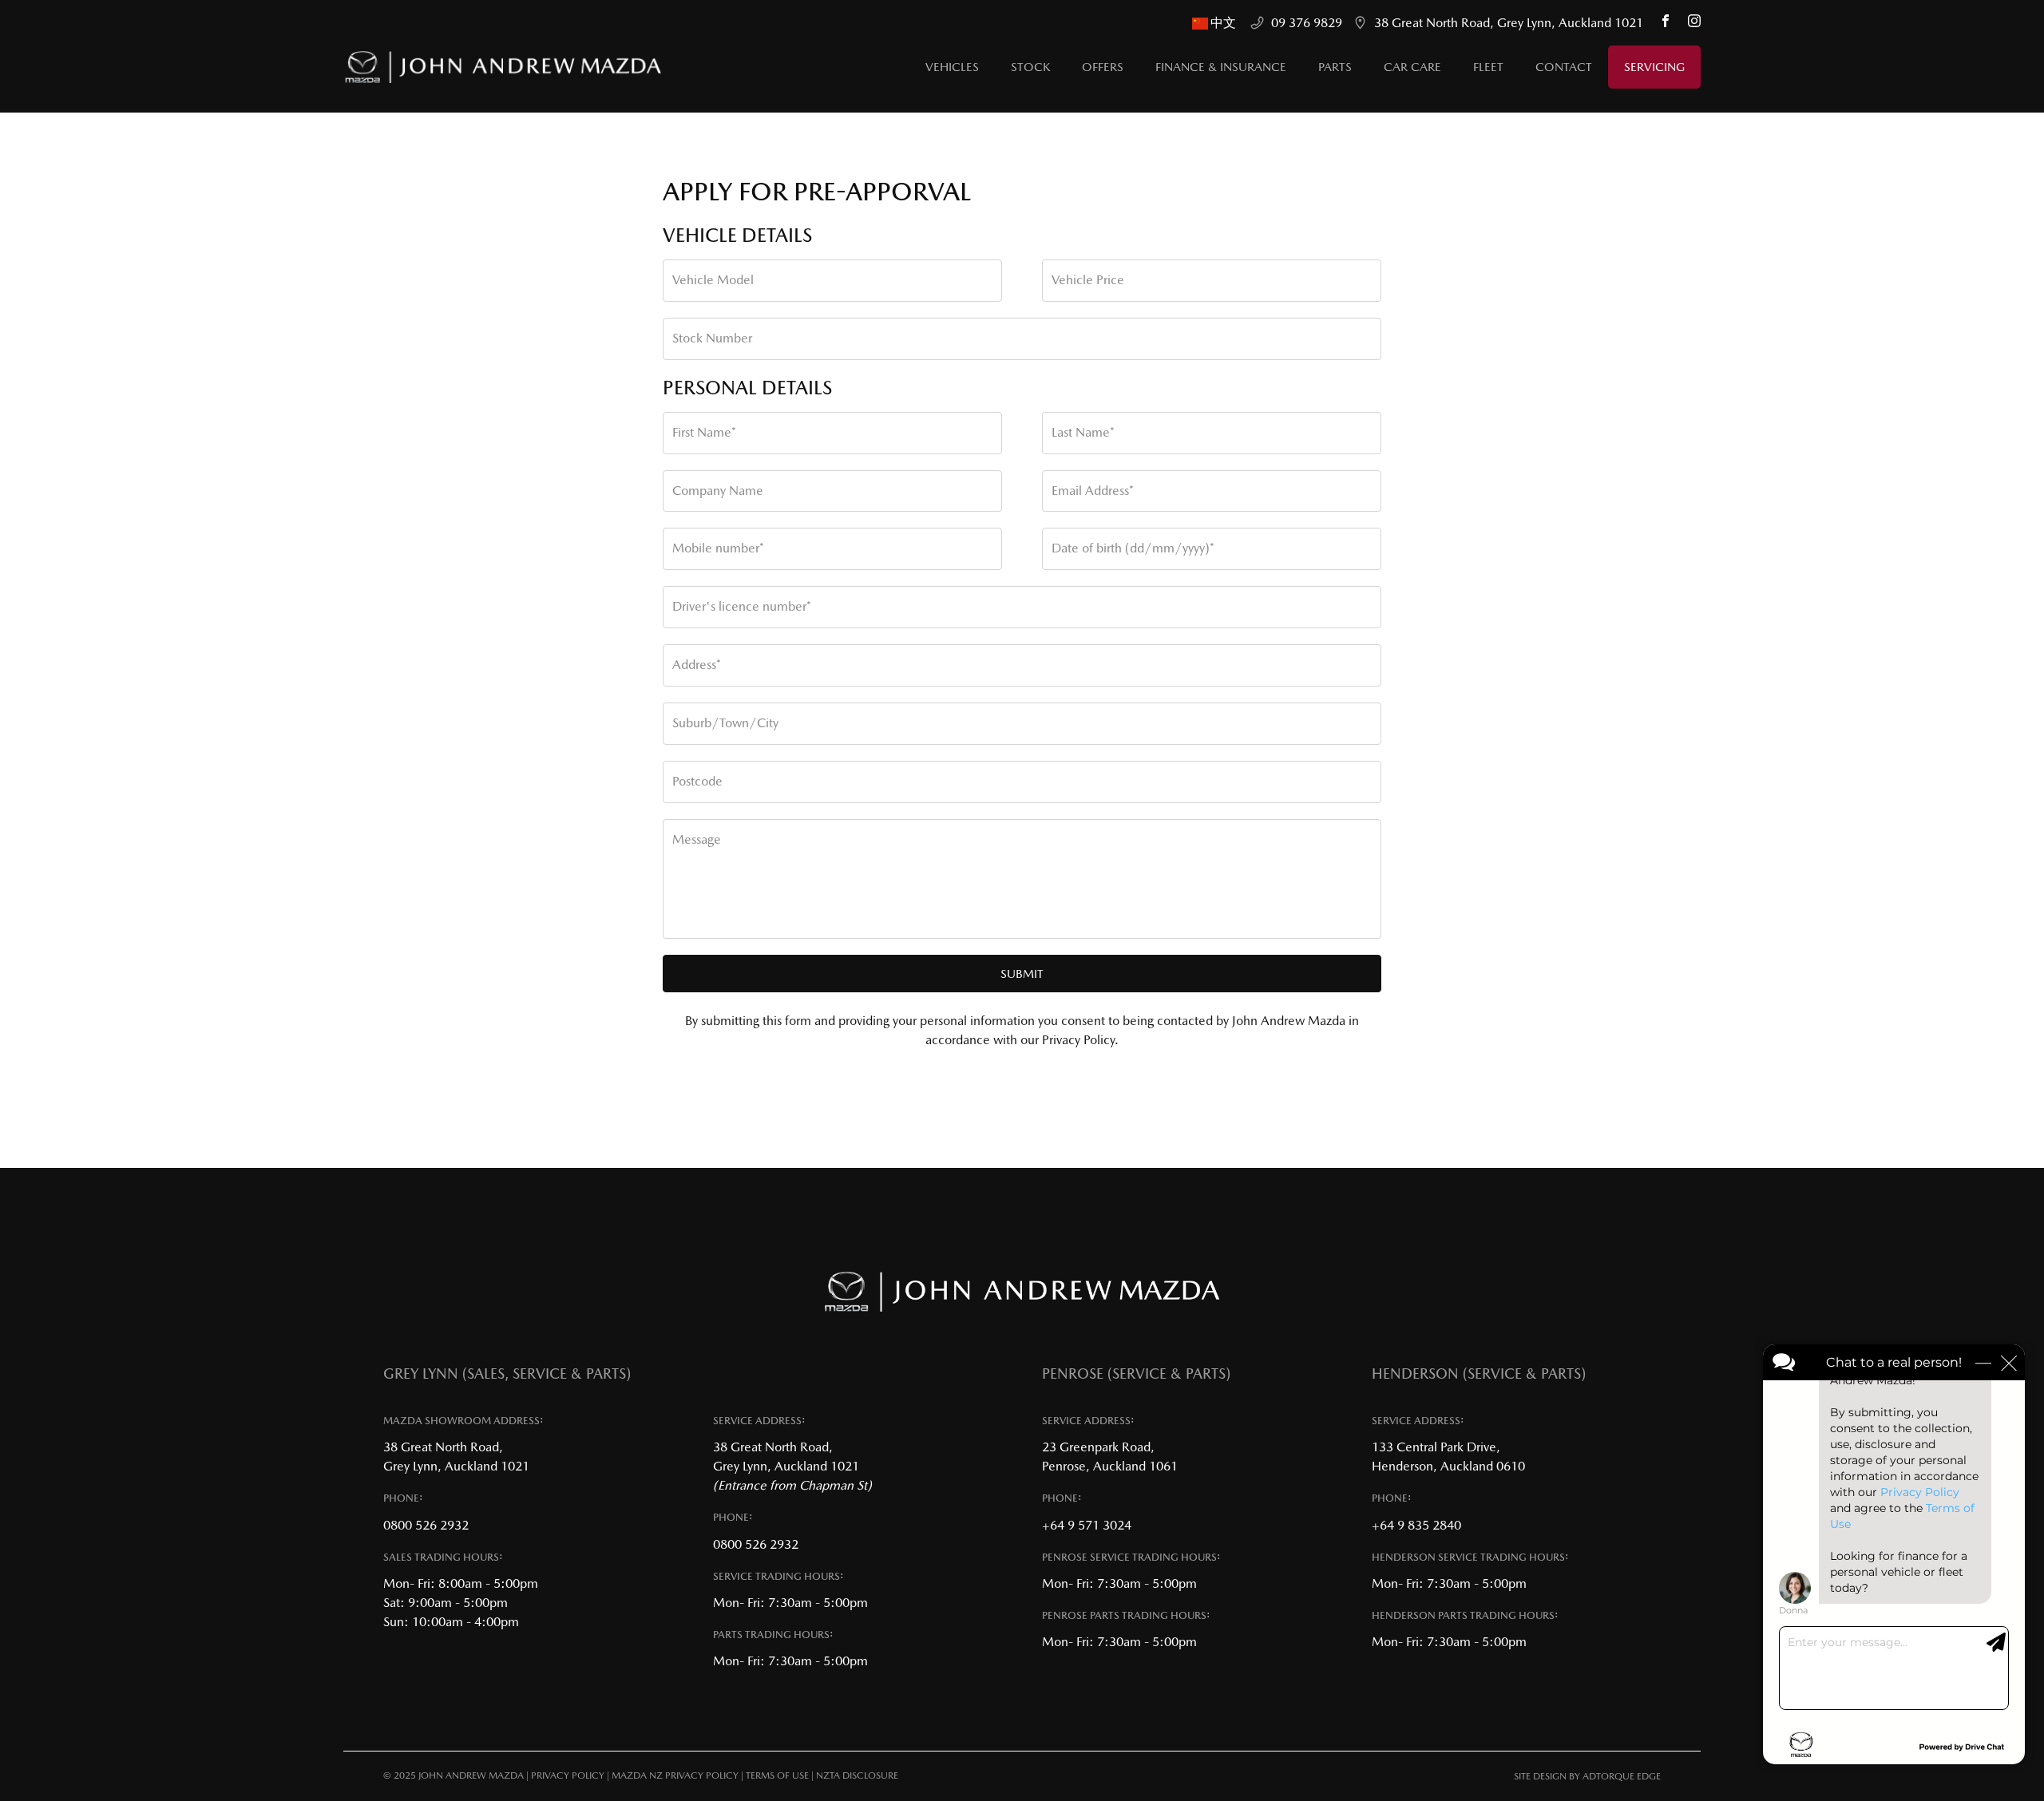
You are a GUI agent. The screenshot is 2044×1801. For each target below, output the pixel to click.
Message (697, 839)
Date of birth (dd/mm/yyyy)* (1133, 548)
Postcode (697, 781)
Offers (1103, 67)
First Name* (704, 432)
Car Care (1412, 67)
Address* (697, 665)
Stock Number (712, 338)
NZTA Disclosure (857, 1775)
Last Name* (1083, 432)
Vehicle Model (713, 280)
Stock (1030, 67)
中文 (1225, 23)
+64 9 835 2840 (1416, 1525)
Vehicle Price (1088, 280)
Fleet (1488, 67)
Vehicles (952, 67)
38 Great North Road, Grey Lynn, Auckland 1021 (1509, 23)
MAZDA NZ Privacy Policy (675, 1775)
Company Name (718, 491)
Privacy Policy (568, 1775)
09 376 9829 (1307, 23)
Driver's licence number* (742, 606)
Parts (1335, 67)
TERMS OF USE (777, 1775)
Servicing (1654, 67)
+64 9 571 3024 (1087, 1525)
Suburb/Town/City (725, 723)
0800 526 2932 (426, 1525)
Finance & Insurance (1221, 67)
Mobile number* (718, 548)
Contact (1564, 67)
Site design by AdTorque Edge (1587, 1776)
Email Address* (1093, 491)
